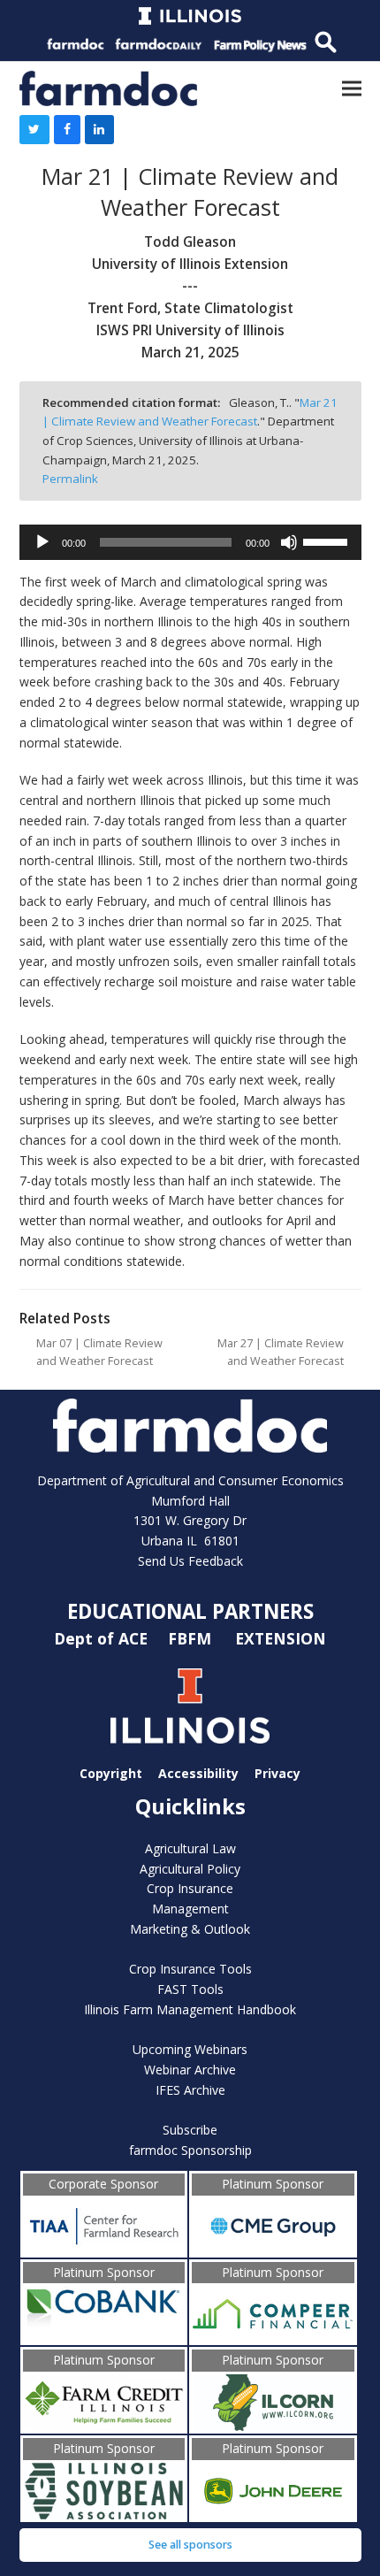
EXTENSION (281, 1637)
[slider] (328, 540)
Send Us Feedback (190, 1561)
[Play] (42, 542)
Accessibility (198, 1773)
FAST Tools (190, 1989)
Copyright (111, 1773)
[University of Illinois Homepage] (190, 1706)
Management (190, 1909)
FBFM (192, 1637)
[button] (352, 88)
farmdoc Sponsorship (190, 2150)
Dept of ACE (103, 1637)
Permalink (70, 479)
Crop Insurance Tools (190, 1969)
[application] (190, 542)
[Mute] (289, 542)
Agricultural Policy (190, 1869)
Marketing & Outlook (190, 1929)
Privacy (277, 1773)
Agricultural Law (190, 1848)
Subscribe (190, 2130)
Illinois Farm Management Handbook (190, 2009)
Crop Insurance (190, 1888)
